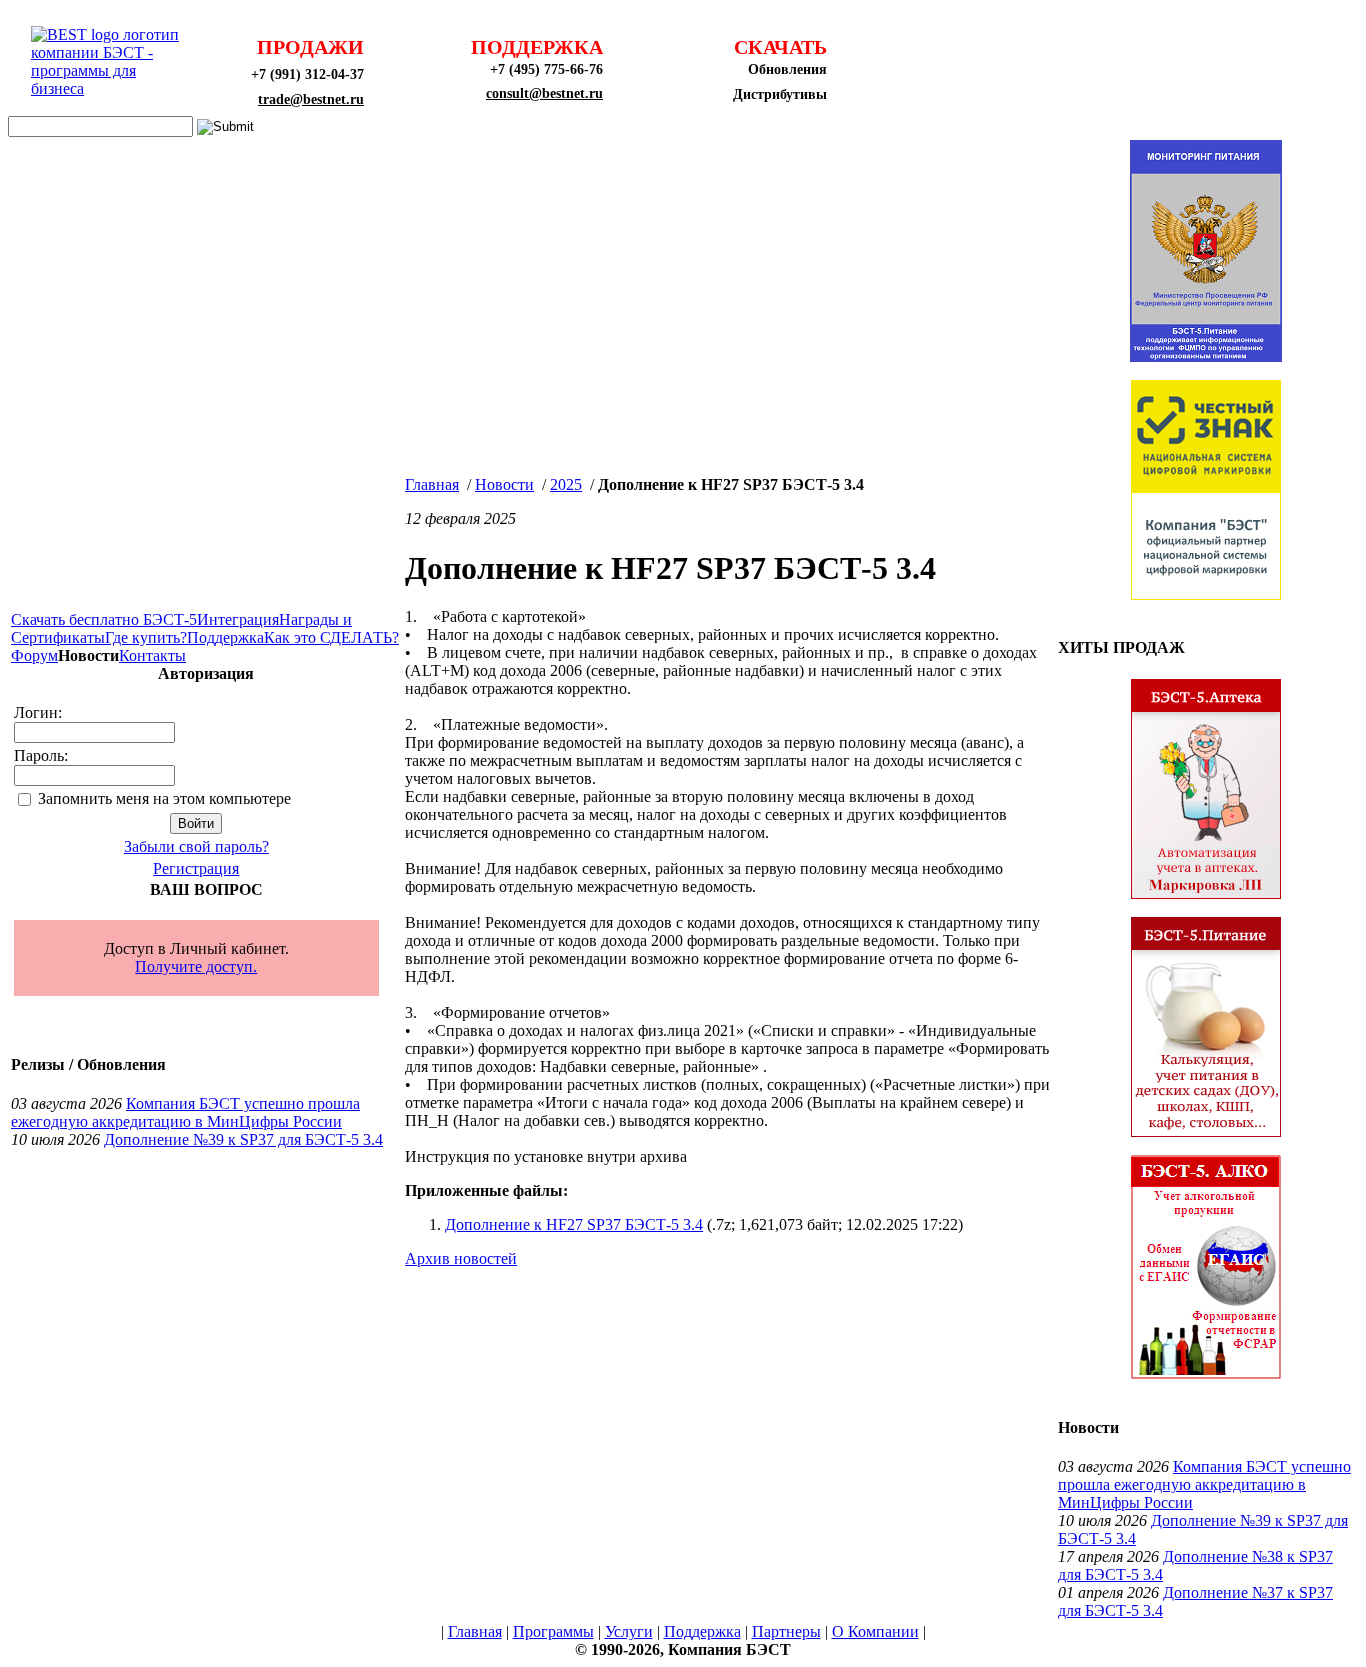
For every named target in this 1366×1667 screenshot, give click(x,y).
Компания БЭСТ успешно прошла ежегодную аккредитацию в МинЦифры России (185, 1112)
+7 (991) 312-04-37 (307, 74)
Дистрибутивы (780, 94)
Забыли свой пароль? (196, 846)
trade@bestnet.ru (311, 99)
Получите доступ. (196, 966)
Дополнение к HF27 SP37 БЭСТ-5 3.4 (574, 1224)
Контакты (152, 655)
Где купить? (146, 637)
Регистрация (196, 868)
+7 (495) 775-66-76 (546, 69)
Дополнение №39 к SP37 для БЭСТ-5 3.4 (243, 1139)
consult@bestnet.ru (544, 93)
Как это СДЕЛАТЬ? (331, 637)
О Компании (875, 1631)
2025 (566, 484)
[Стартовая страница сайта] (111, 88)
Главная (432, 484)
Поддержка (225, 637)
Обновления (787, 69)
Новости (504, 484)
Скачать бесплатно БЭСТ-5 (104, 619)
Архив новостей (461, 1258)
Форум (34, 655)
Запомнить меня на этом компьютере (164, 798)
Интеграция (238, 619)
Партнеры (786, 1631)
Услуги (629, 1631)
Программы (553, 1631)
